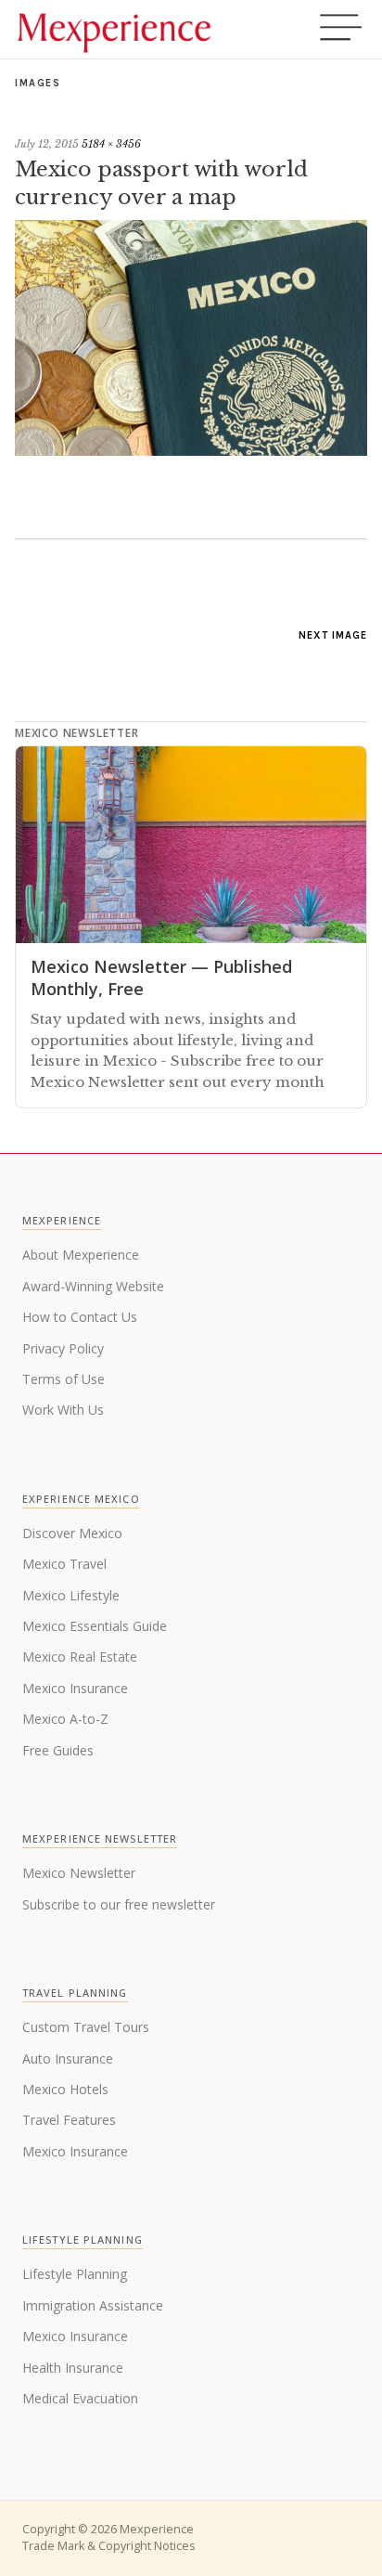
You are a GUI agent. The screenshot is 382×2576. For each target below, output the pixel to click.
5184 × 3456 (111, 144)
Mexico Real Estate (80, 1657)
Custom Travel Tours (86, 2027)
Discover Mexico (72, 1533)
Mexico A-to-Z (65, 1719)
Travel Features (69, 2120)
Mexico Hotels (65, 2089)
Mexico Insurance (75, 1688)
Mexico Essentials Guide (95, 1626)
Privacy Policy (63, 1348)
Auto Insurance (68, 2058)
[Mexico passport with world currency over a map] (191, 450)
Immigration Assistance (93, 2305)
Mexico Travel (64, 1564)
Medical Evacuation (80, 2398)
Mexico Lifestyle (71, 1595)
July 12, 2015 (47, 144)
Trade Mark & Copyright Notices (108, 2546)
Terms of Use (64, 1379)
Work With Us (63, 1410)
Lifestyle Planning (75, 2274)
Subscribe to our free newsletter (119, 1904)
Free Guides (58, 1750)
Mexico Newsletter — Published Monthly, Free (161, 977)
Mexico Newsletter (79, 1873)
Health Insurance (73, 2368)
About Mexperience (81, 1255)
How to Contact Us (80, 1317)
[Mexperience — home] (114, 30)
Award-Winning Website (93, 1286)
